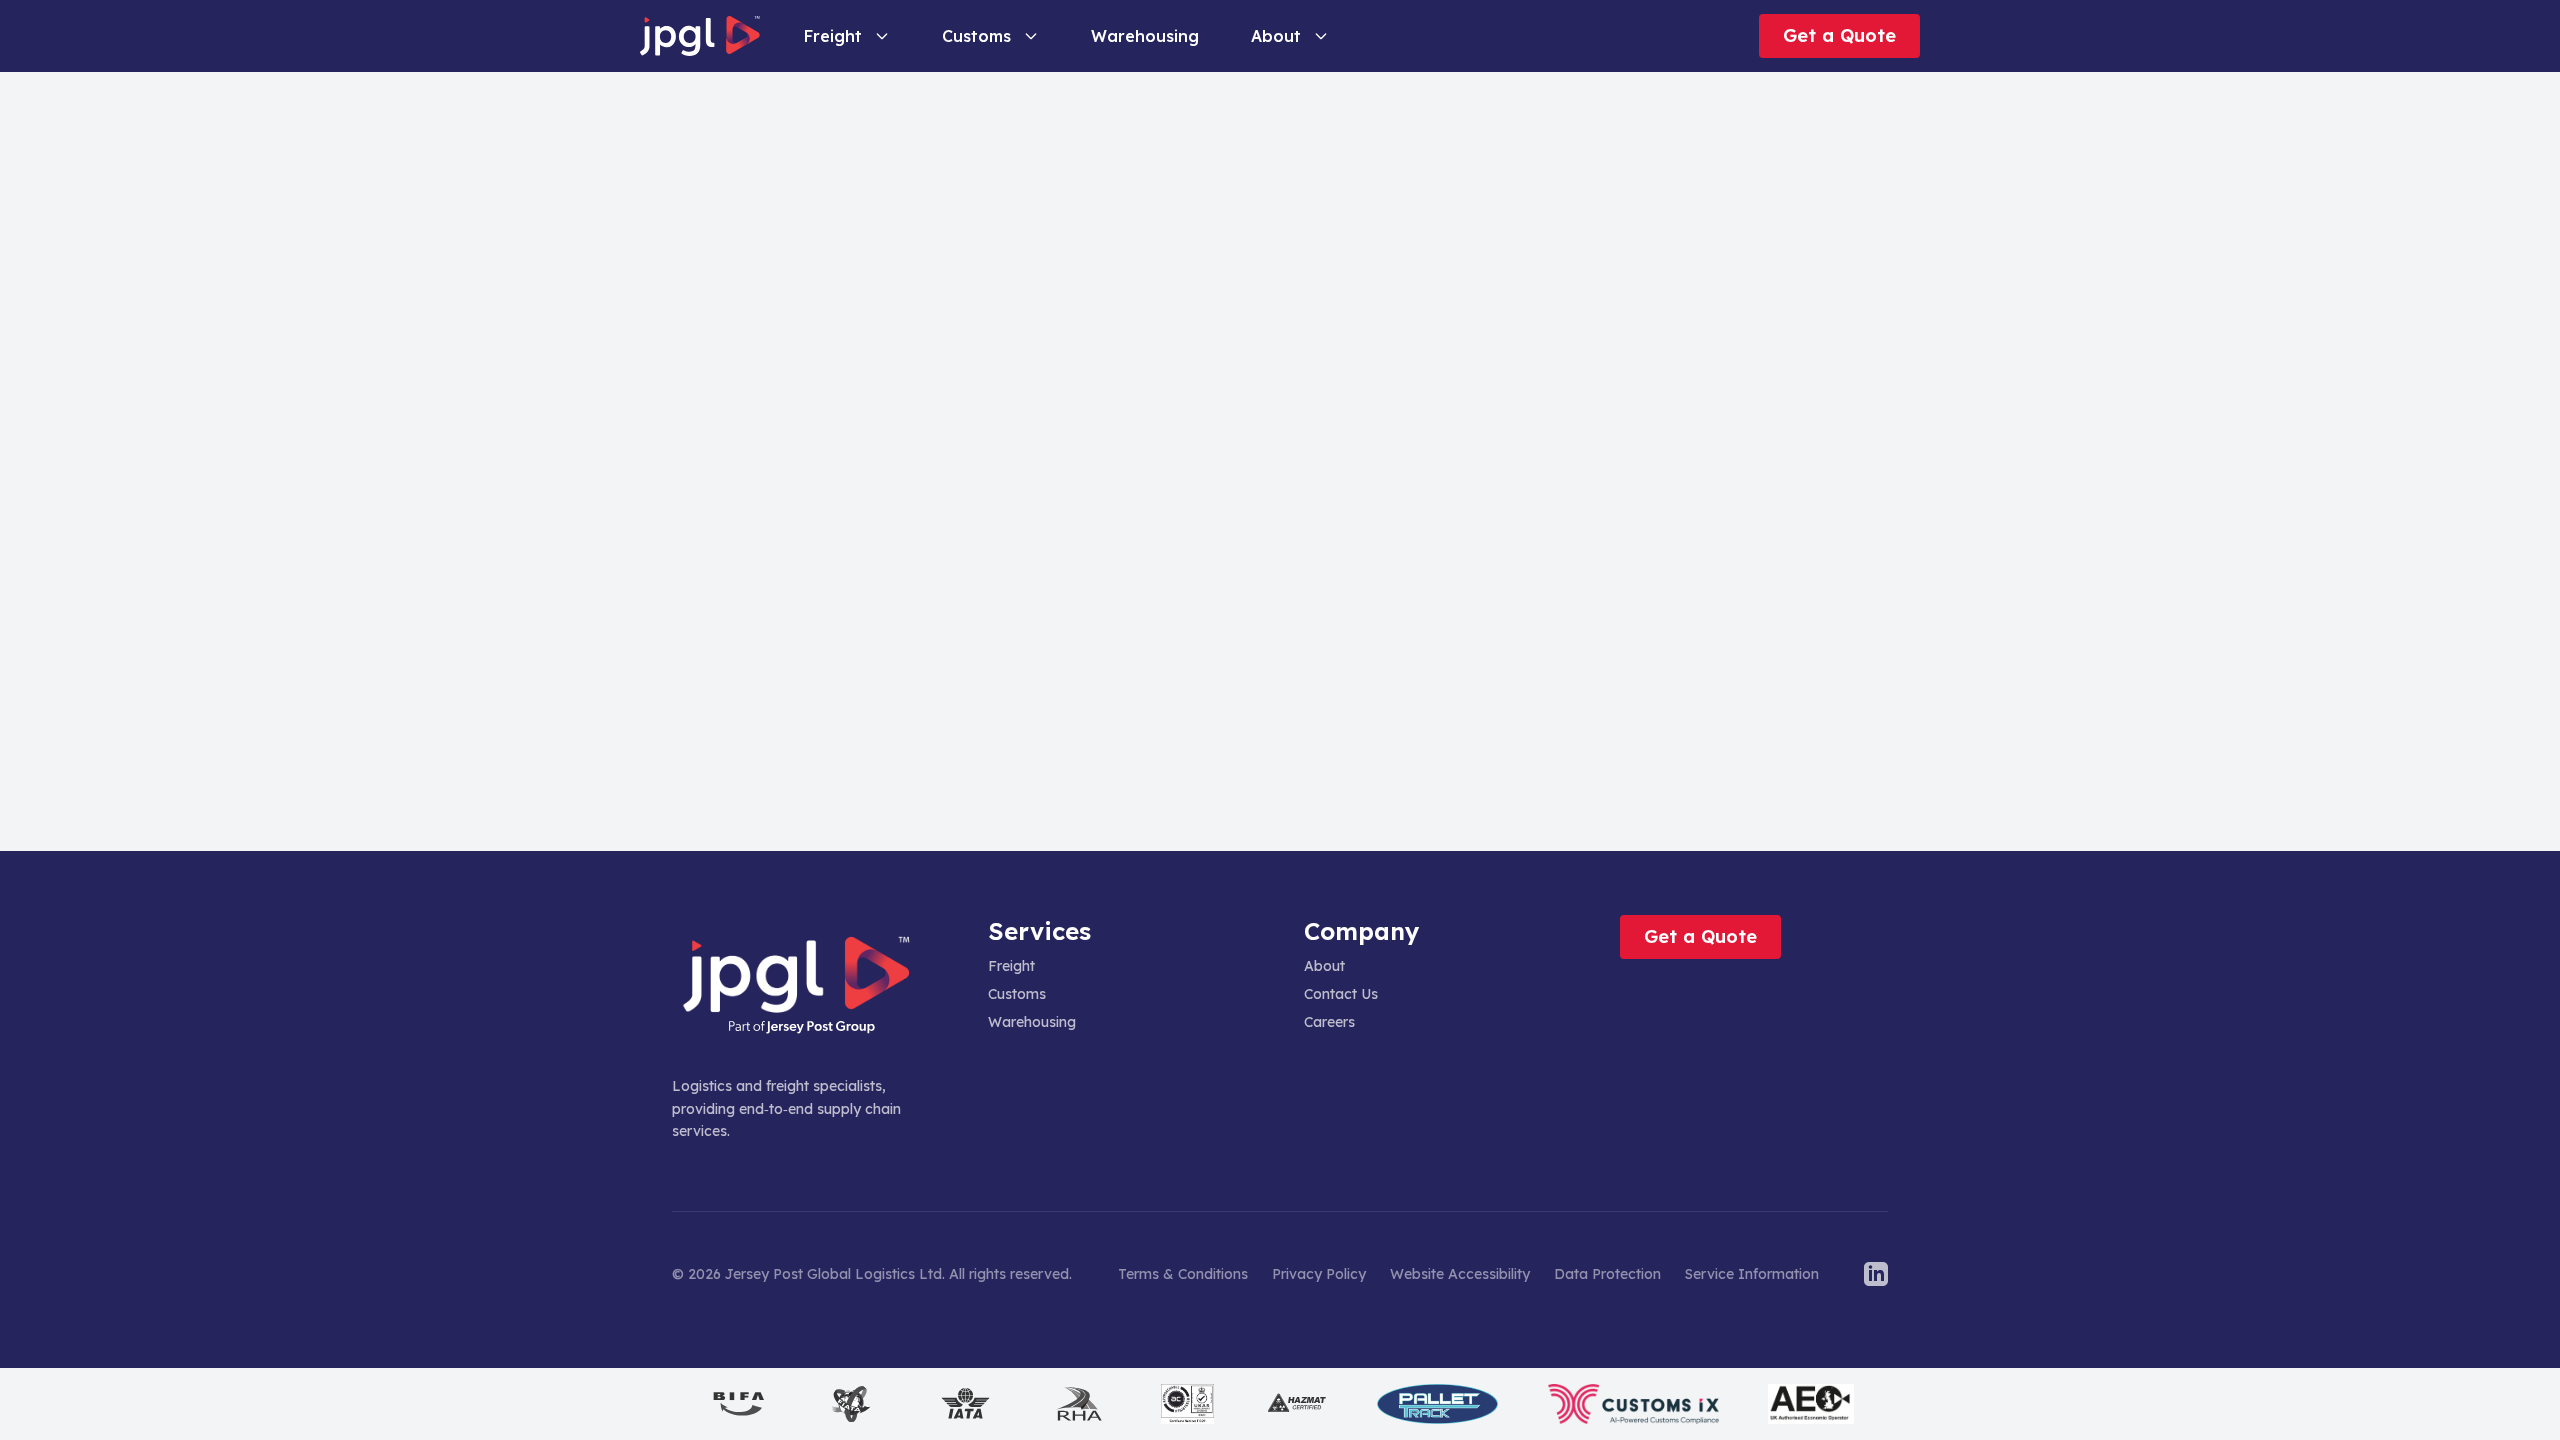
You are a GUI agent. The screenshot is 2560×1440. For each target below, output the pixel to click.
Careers (1329, 1022)
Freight (833, 36)
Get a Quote (1839, 35)
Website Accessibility (1460, 1274)
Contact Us (1341, 994)
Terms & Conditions (1183, 1274)
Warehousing (1032, 1022)
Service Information (1752, 1274)
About (1276, 36)
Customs (976, 36)
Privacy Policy (1319, 1274)
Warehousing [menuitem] (1145, 36)
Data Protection (1607, 1274)
